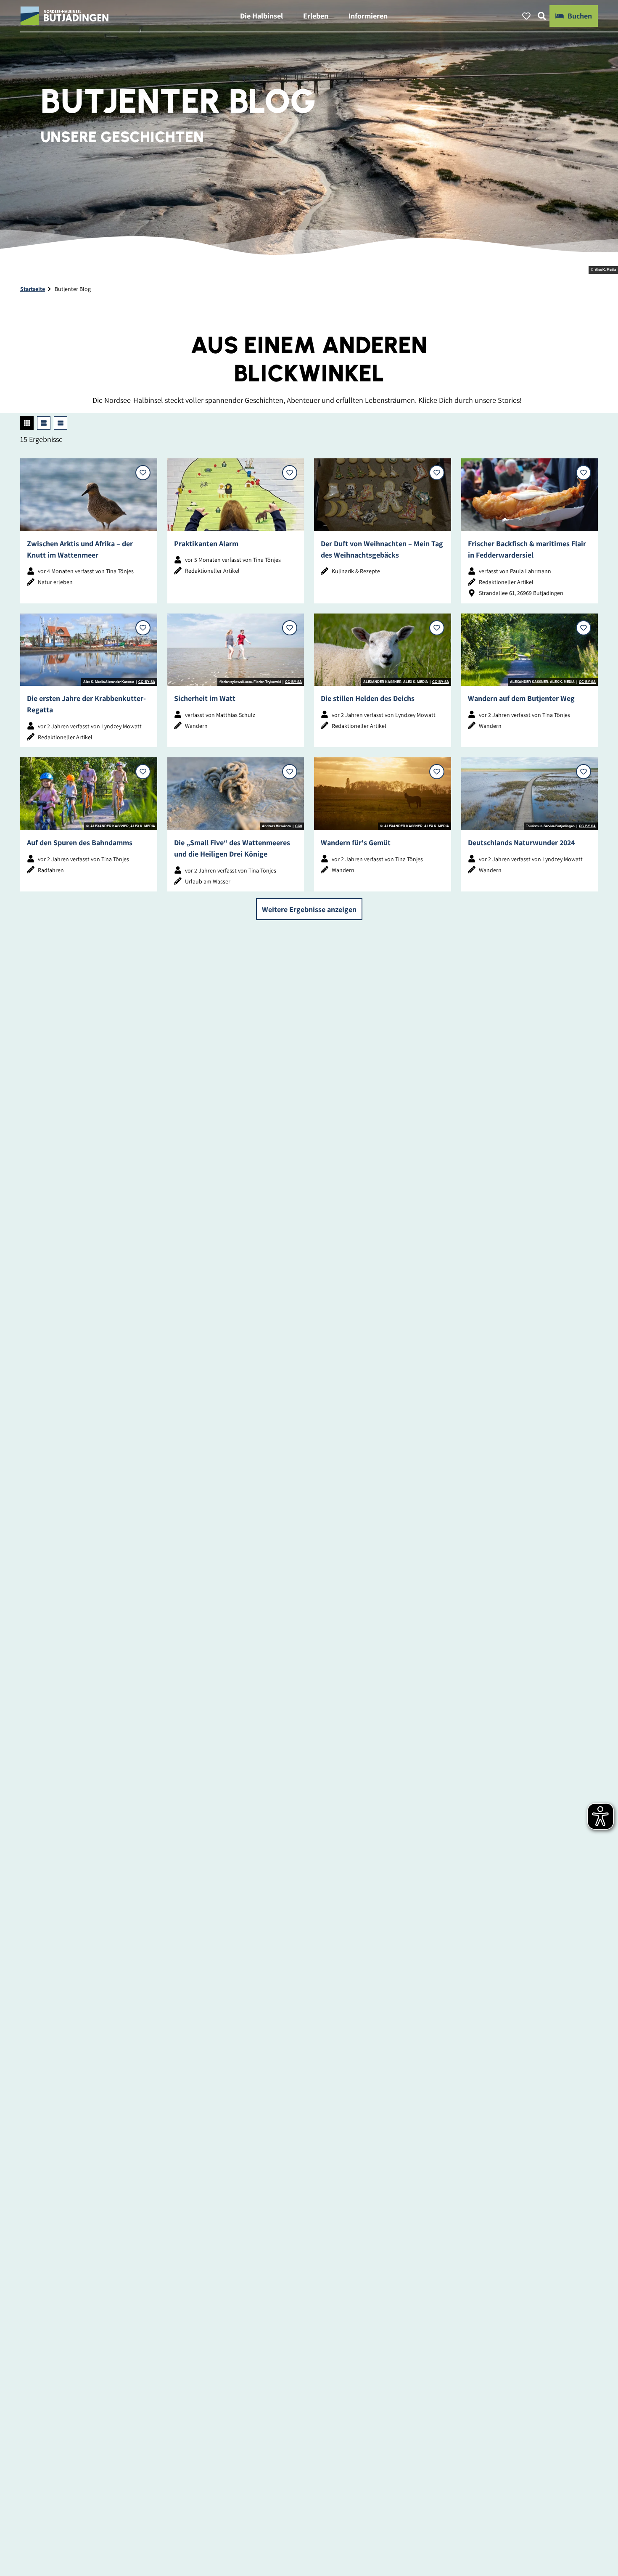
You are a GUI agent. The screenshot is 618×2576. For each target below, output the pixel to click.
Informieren (368, 16)
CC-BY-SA (147, 682)
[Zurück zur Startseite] (65, 16)
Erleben (316, 16)
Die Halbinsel (261, 16)
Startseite (33, 289)
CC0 (298, 826)
